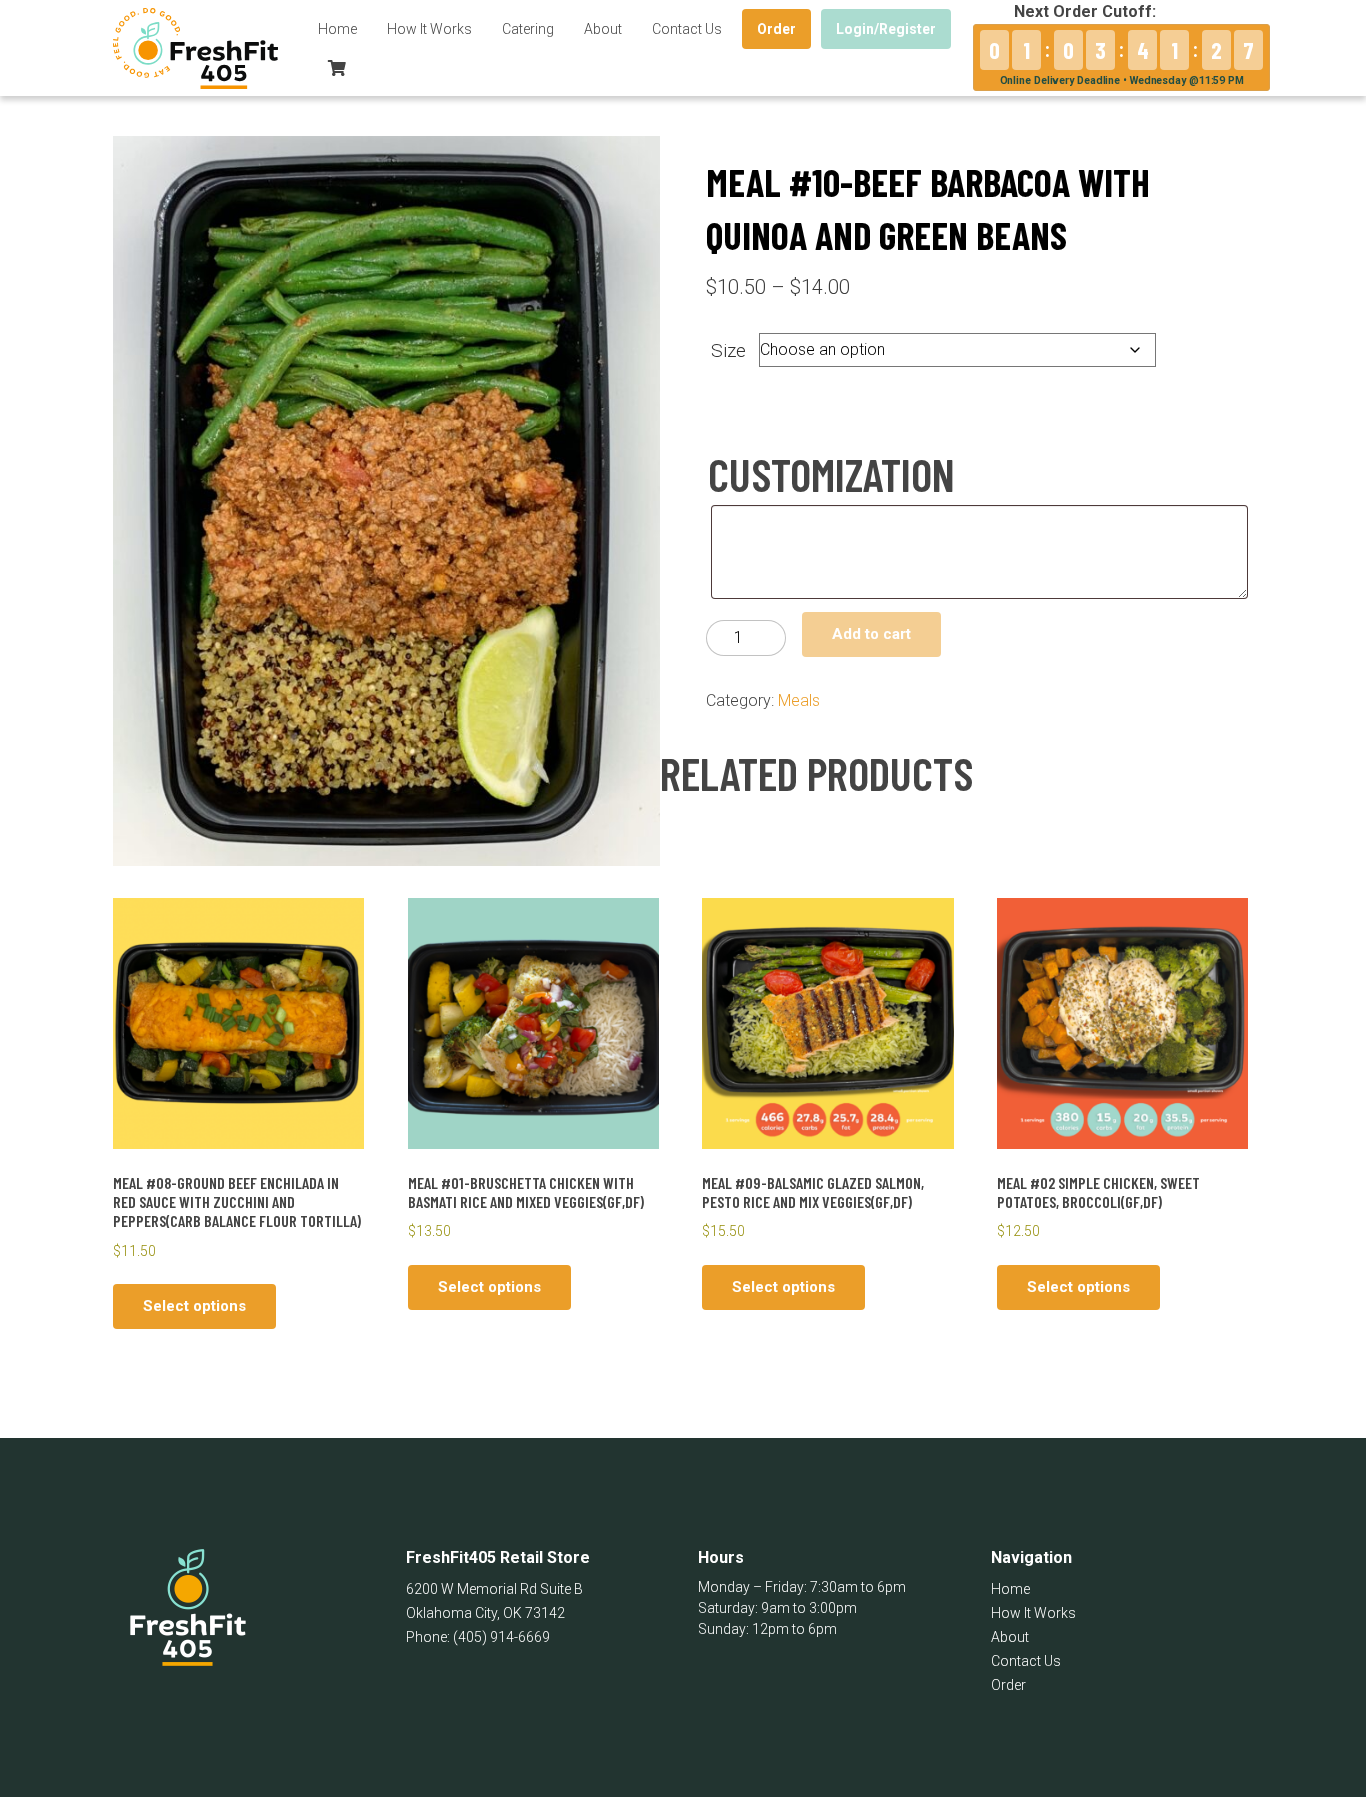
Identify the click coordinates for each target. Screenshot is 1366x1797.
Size (728, 350)
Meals (799, 700)
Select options (194, 1306)
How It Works (429, 29)
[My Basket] (337, 68)
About (603, 29)
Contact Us (687, 29)
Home (337, 29)
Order (776, 29)
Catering (528, 29)
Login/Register (886, 29)
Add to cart (871, 634)
